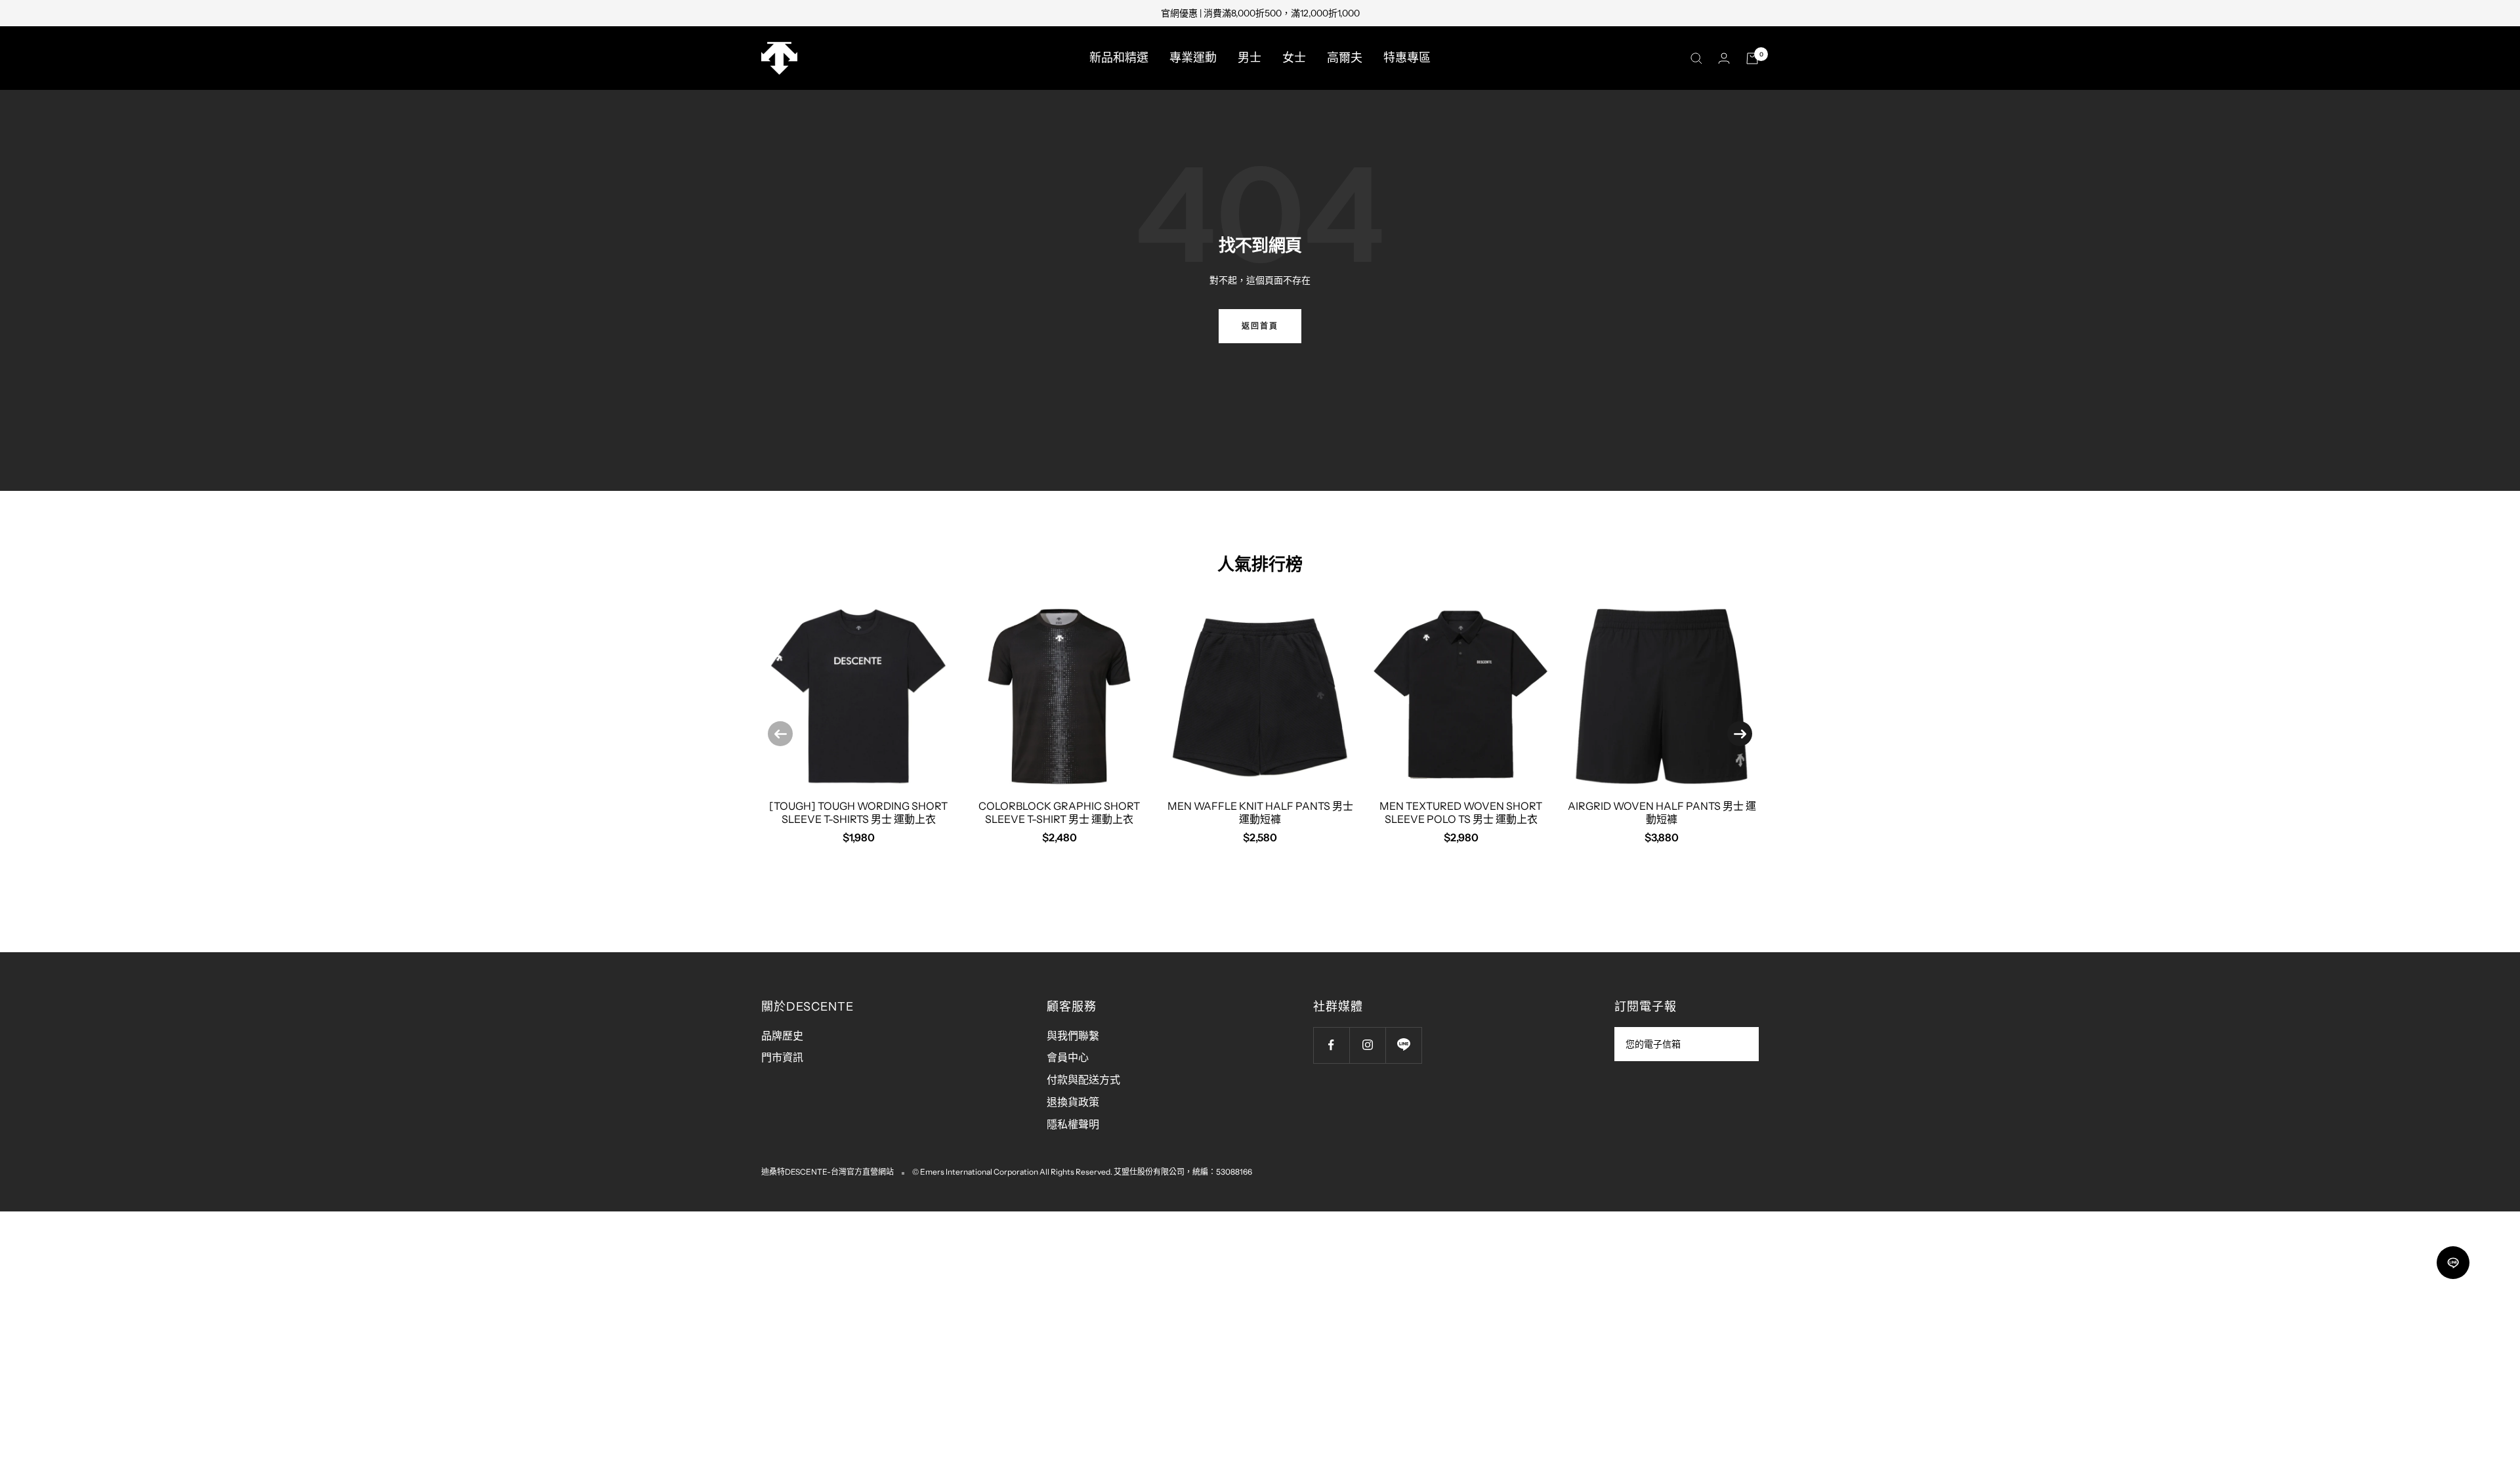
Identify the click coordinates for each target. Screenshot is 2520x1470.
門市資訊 (782, 1057)
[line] (2453, 1263)
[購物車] (1752, 58)
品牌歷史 (782, 1036)
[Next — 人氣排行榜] (1740, 734)
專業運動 (1193, 58)
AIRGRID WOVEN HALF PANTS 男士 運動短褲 (1662, 812)
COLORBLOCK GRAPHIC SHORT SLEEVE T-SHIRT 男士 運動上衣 (1059, 812)
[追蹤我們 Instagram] (1367, 1045)
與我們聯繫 (1073, 1036)
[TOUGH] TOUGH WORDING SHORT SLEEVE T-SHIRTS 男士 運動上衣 (858, 812)
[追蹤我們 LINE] (1403, 1045)
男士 (1249, 58)
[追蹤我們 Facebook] (1331, 1045)
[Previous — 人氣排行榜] (780, 734)
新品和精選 (1119, 58)
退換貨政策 (1073, 1102)
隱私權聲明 (1073, 1124)
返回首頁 (1260, 326)
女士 (1294, 58)
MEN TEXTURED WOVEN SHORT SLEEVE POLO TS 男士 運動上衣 (1461, 812)
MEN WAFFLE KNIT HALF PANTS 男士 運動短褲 (1260, 812)
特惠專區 (1407, 58)
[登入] (1724, 58)
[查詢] (1696, 58)
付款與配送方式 (1083, 1080)
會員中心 (1068, 1057)
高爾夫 (1345, 58)
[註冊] (1740, 1044)
